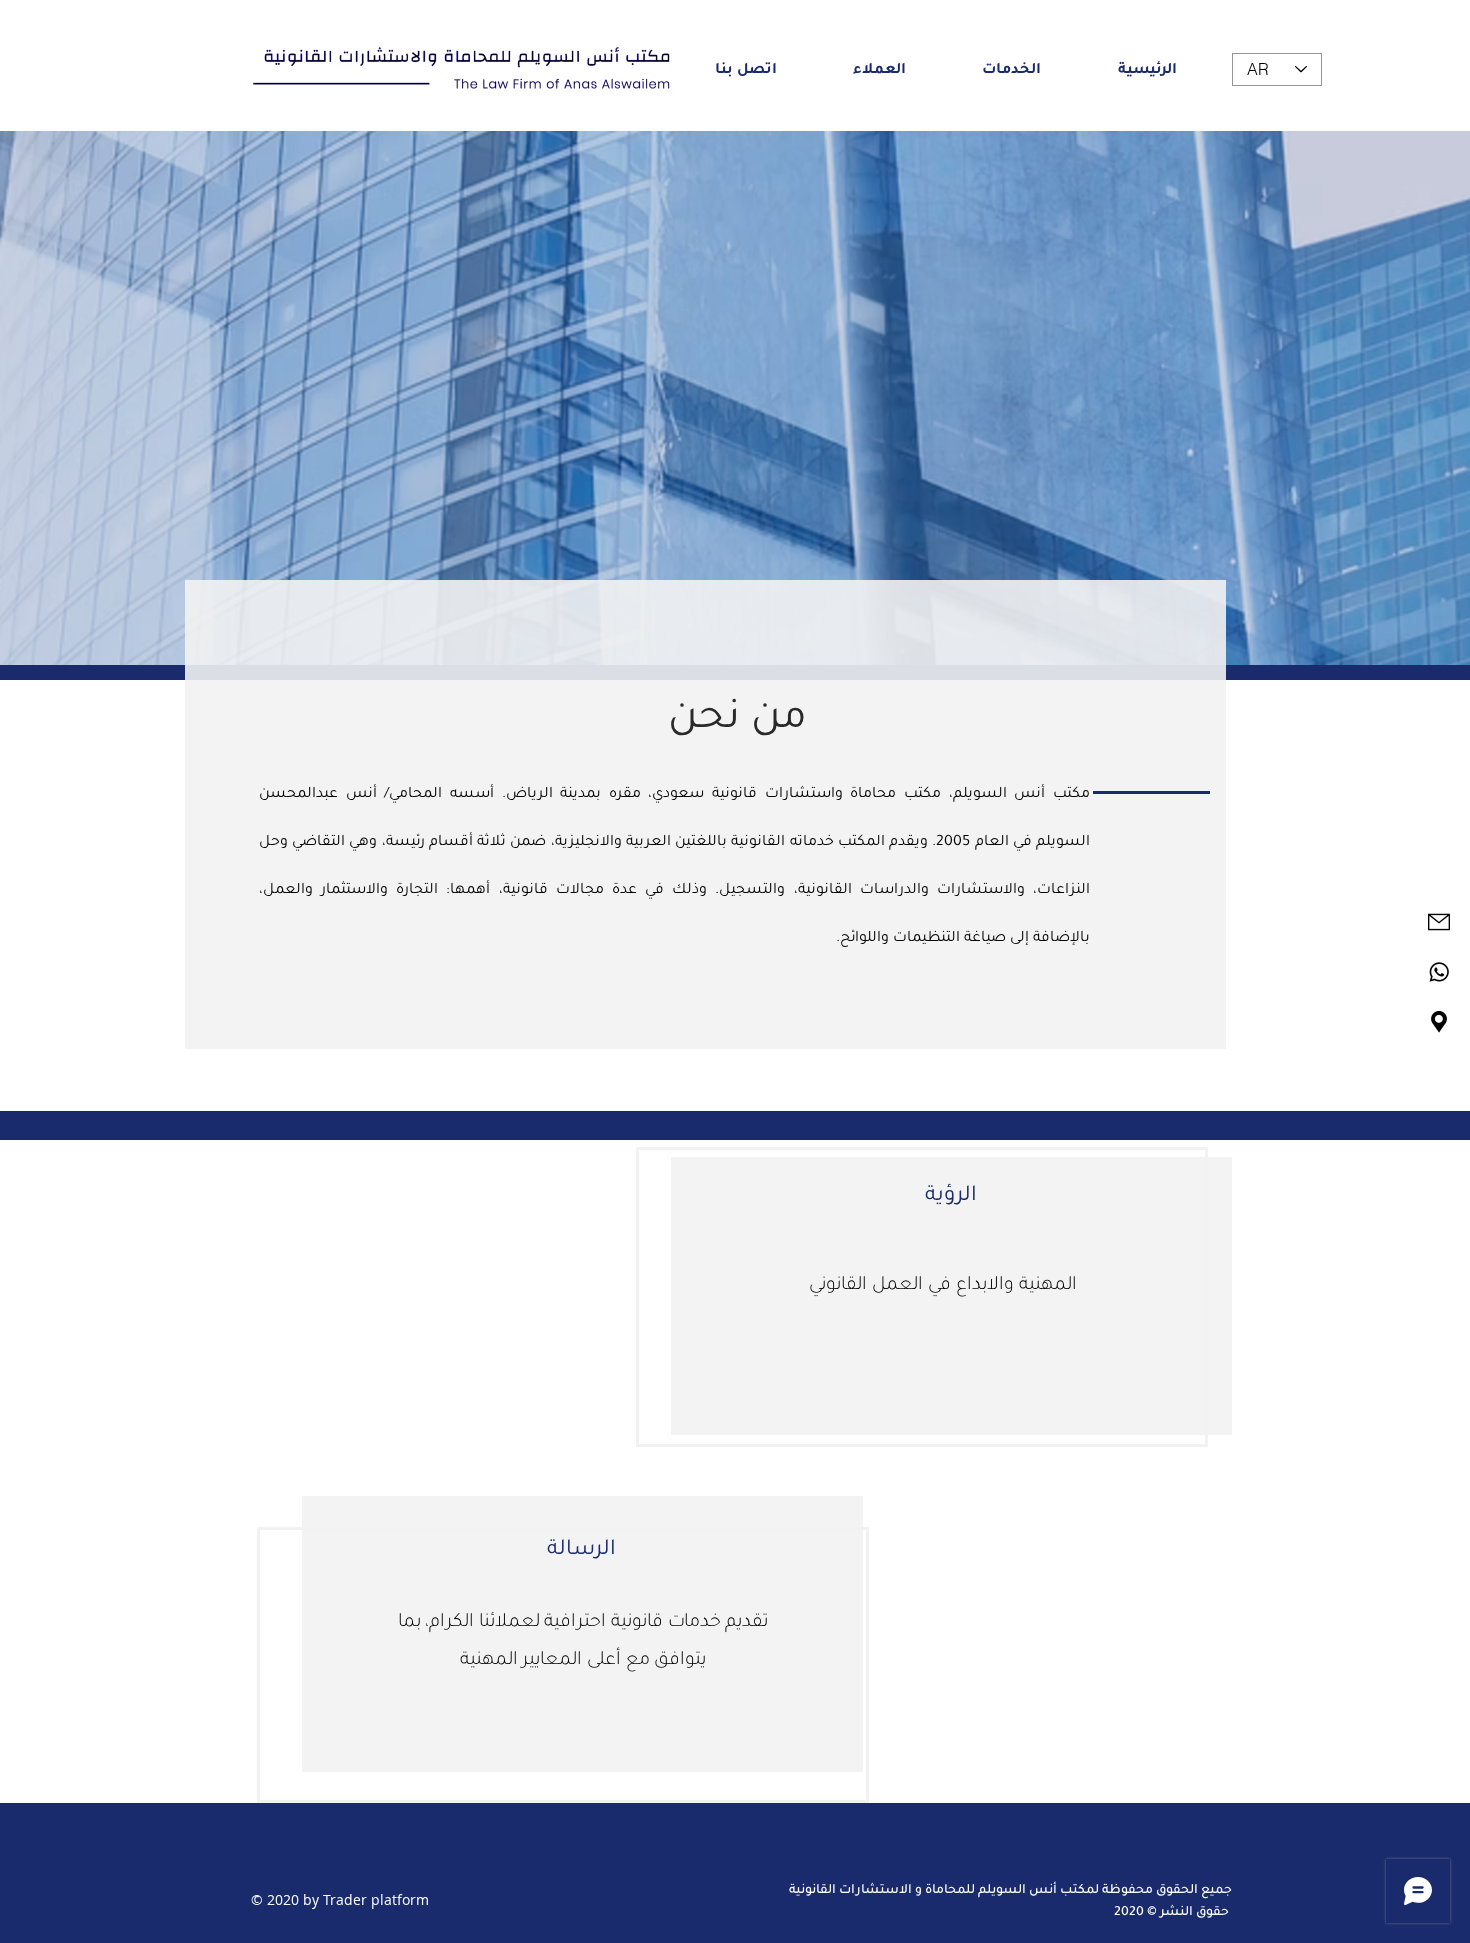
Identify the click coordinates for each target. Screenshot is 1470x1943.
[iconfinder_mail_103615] (1439, 922)
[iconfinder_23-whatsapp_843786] (1439, 972)
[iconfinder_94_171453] (1439, 1022)
